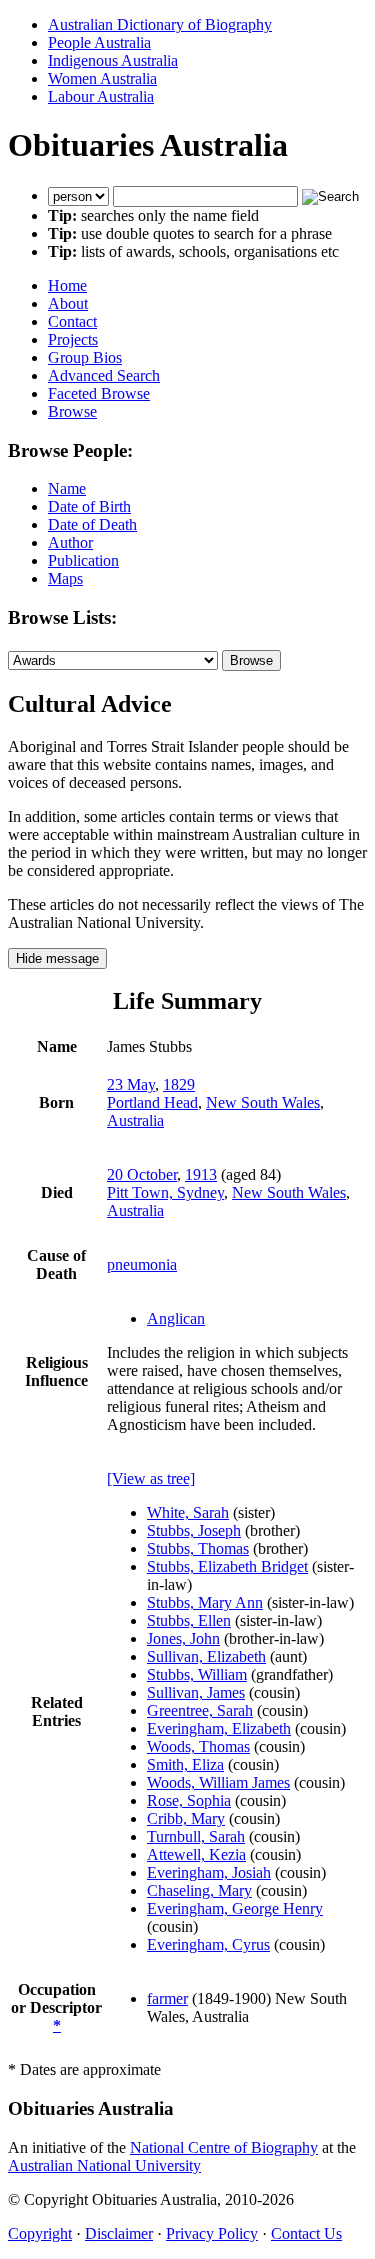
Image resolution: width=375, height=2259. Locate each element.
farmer (167, 1998)
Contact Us (306, 2233)
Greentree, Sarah (200, 1710)
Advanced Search (104, 375)
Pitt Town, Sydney (165, 1192)
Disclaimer (119, 2233)
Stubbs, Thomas (198, 1548)
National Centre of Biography (224, 2147)
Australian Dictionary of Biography (160, 24)
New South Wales (263, 1102)
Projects (73, 339)
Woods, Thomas (198, 1746)
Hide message (57, 958)
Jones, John (183, 1638)
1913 (201, 1174)
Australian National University (104, 2165)
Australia (135, 1120)
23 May (131, 1084)
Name (67, 488)
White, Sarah (188, 1512)
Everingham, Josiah (209, 1872)
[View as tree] (151, 1478)
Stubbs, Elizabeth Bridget (227, 1566)
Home (67, 285)
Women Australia (102, 78)
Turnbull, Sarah (196, 1836)
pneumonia (142, 1264)
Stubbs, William (197, 1674)
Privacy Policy (212, 2233)
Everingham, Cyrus (208, 1944)
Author (70, 542)
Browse (72, 411)
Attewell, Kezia (196, 1854)
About (68, 303)
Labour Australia (101, 96)
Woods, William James (218, 1782)
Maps (65, 578)
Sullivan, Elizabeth (206, 1656)
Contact (72, 321)
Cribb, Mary (186, 1818)
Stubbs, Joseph (194, 1530)
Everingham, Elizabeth (219, 1728)
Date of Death (92, 524)
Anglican (176, 1318)
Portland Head (152, 1102)
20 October (142, 1174)
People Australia (99, 42)
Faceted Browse (99, 393)
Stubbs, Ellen (189, 1620)
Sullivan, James (196, 1692)
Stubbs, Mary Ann (205, 1602)
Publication (83, 560)
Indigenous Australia (113, 60)
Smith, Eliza (185, 1764)
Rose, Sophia (189, 1800)
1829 (179, 1084)
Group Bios (85, 357)
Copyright (40, 2233)
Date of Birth (89, 506)
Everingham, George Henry (235, 1908)
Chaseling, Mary (199, 1890)
